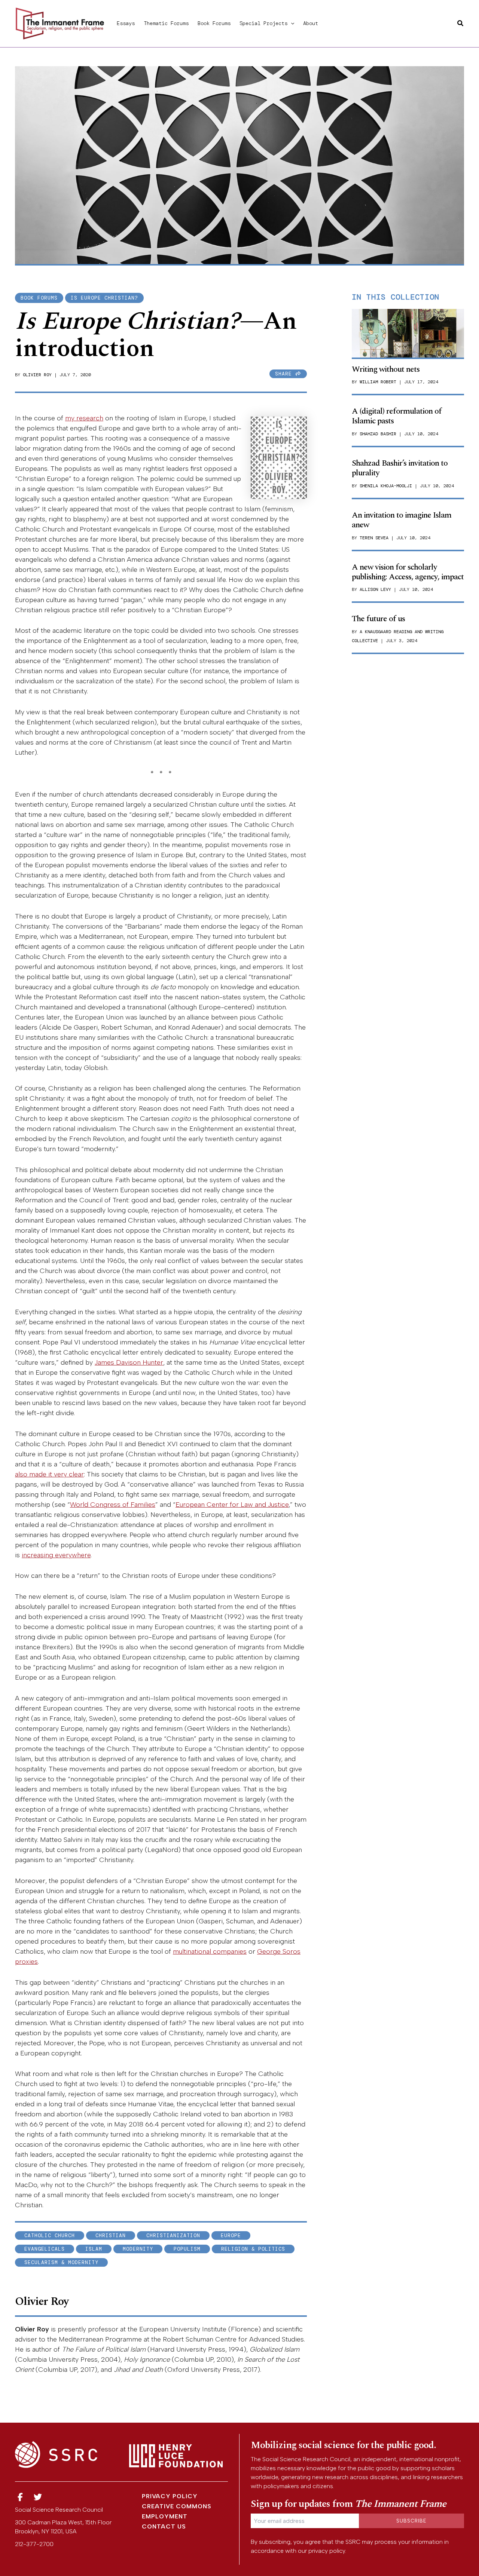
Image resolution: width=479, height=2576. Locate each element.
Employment (165, 2516)
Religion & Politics (253, 2249)
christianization (173, 2235)
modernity (138, 2249)
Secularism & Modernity (61, 2262)
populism (187, 2249)
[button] (291, 23)
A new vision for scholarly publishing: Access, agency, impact (408, 572)
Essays (126, 23)
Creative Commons (177, 2506)
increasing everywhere (56, 1555)
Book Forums (214, 23)
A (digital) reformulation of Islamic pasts (397, 416)
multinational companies (210, 1951)
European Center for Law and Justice (232, 1505)
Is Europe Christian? (104, 298)
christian (111, 2235)
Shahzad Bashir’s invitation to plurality (400, 468)
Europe (231, 2235)
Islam (94, 2249)
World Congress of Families (113, 1505)
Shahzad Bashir (378, 434)
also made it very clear (49, 1474)
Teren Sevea (374, 538)
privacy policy (327, 2551)
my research (84, 418)
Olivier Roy (37, 375)
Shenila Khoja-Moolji (386, 486)
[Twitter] (38, 2497)
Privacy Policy (170, 2496)
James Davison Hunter (129, 1362)
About (311, 23)
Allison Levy (375, 589)
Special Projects (263, 23)
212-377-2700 (34, 2544)
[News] (20, 2497)
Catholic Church (50, 2235)
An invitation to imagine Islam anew (402, 520)
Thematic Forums (166, 23)
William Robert (378, 382)
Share (285, 374)
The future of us (378, 619)
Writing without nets (386, 369)
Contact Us (164, 2526)
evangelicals (45, 2249)
